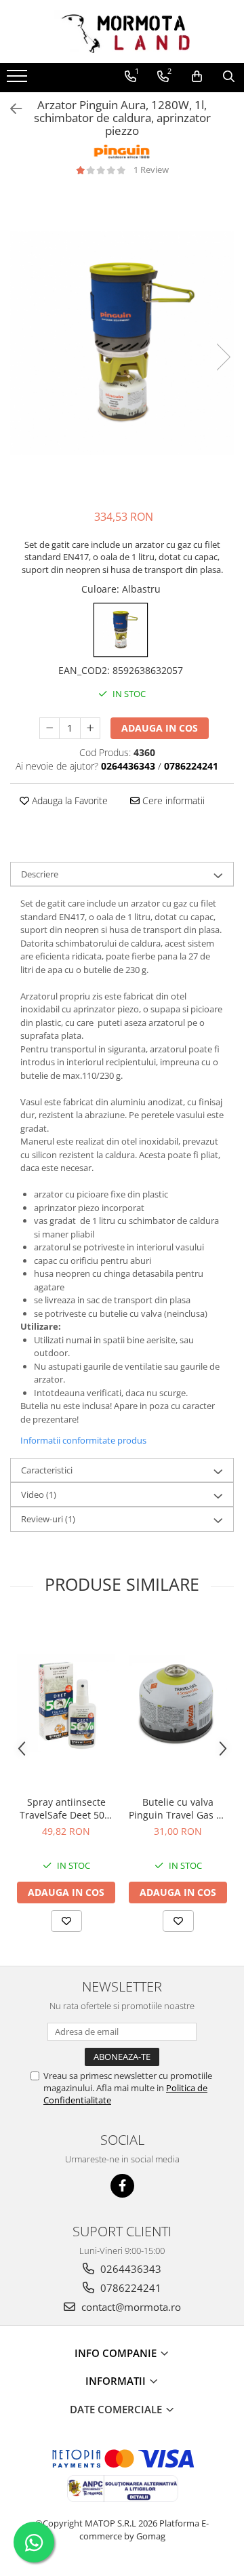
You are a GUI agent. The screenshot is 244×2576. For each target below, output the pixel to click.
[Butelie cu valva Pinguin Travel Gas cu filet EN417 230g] (178, 1703)
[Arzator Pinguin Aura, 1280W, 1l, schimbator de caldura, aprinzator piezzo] (122, 343)
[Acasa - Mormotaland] (122, 32)
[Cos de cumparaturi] (197, 77)
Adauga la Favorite (68, 800)
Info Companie (117, 2353)
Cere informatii (172, 800)
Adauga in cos (160, 728)
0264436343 (129, 2269)
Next (223, 357)
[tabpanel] (122, 343)
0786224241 (129, 2288)
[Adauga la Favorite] (66, 1921)
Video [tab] (39, 1494)
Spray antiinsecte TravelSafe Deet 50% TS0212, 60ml (66, 1808)
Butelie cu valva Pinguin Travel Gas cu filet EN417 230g (178, 1808)
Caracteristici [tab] (47, 1470)
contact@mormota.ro (130, 2307)
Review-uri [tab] (48, 1519)
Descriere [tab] (40, 874)
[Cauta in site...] (229, 77)
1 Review (151, 170)
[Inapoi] (10, 109)
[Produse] (19, 80)
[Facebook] (122, 2186)
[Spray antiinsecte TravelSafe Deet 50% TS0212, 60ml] (66, 1703)
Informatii (117, 2381)
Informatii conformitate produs (83, 1440)
